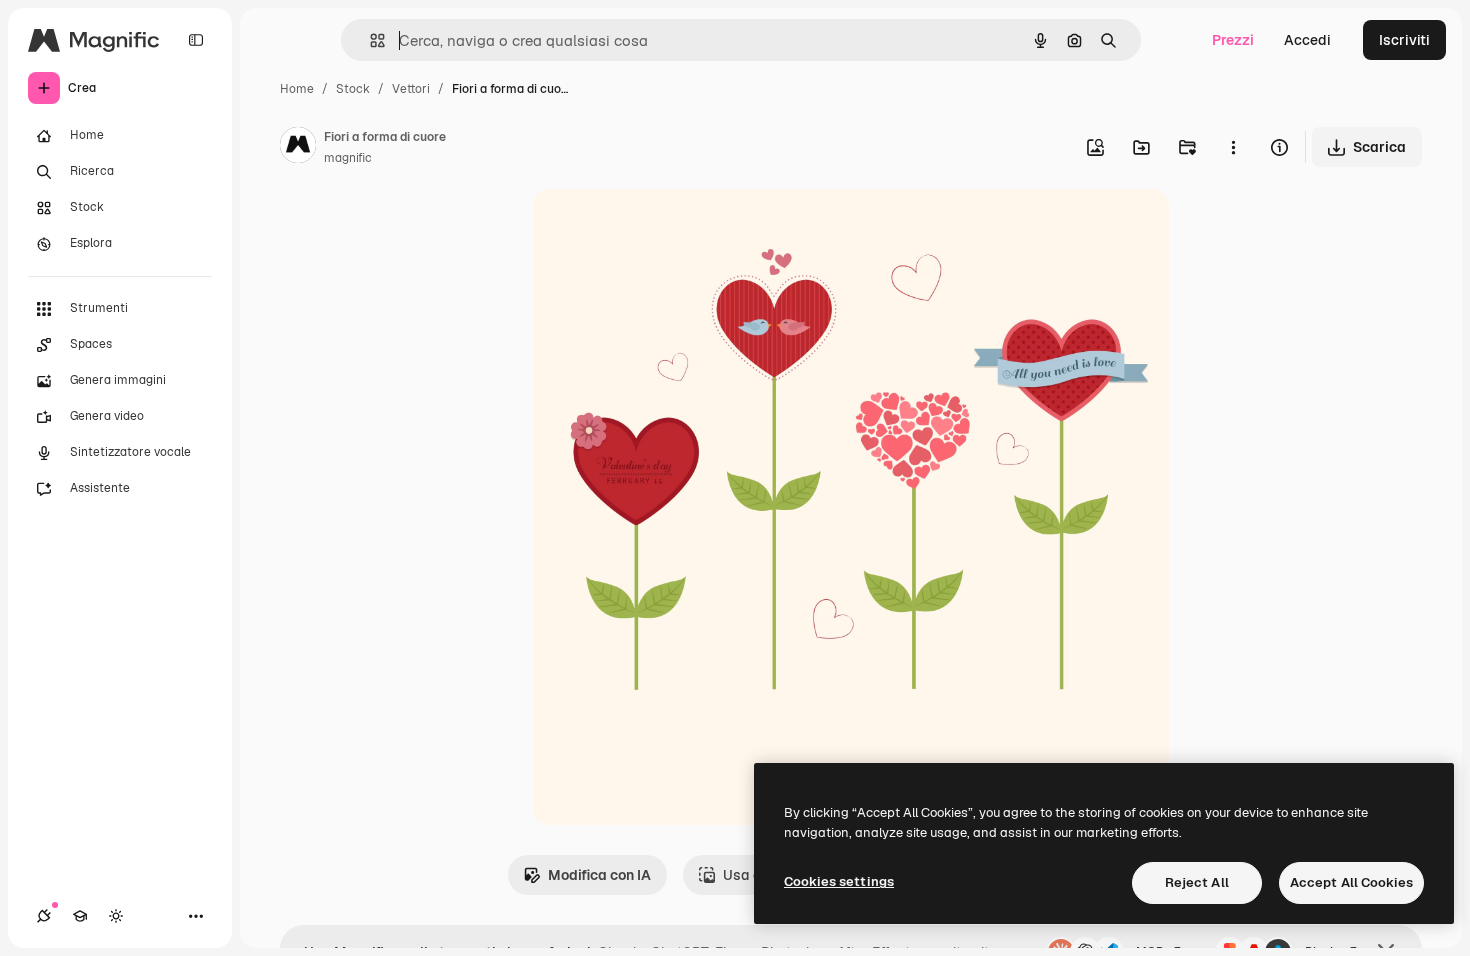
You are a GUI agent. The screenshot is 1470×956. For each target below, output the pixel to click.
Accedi (1307, 40)
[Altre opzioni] (1233, 147)
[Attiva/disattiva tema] (116, 916)
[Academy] (80, 916)
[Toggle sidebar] (196, 40)
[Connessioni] (44, 916)
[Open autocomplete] (369, 40)
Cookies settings (839, 881)
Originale (665, 227)
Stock (353, 89)
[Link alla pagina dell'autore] (298, 148)
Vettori (411, 89)
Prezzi (1233, 40)
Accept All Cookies (1351, 882)
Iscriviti (1404, 40)
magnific (348, 158)
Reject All (1197, 882)
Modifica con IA (599, 875)
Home (297, 89)
